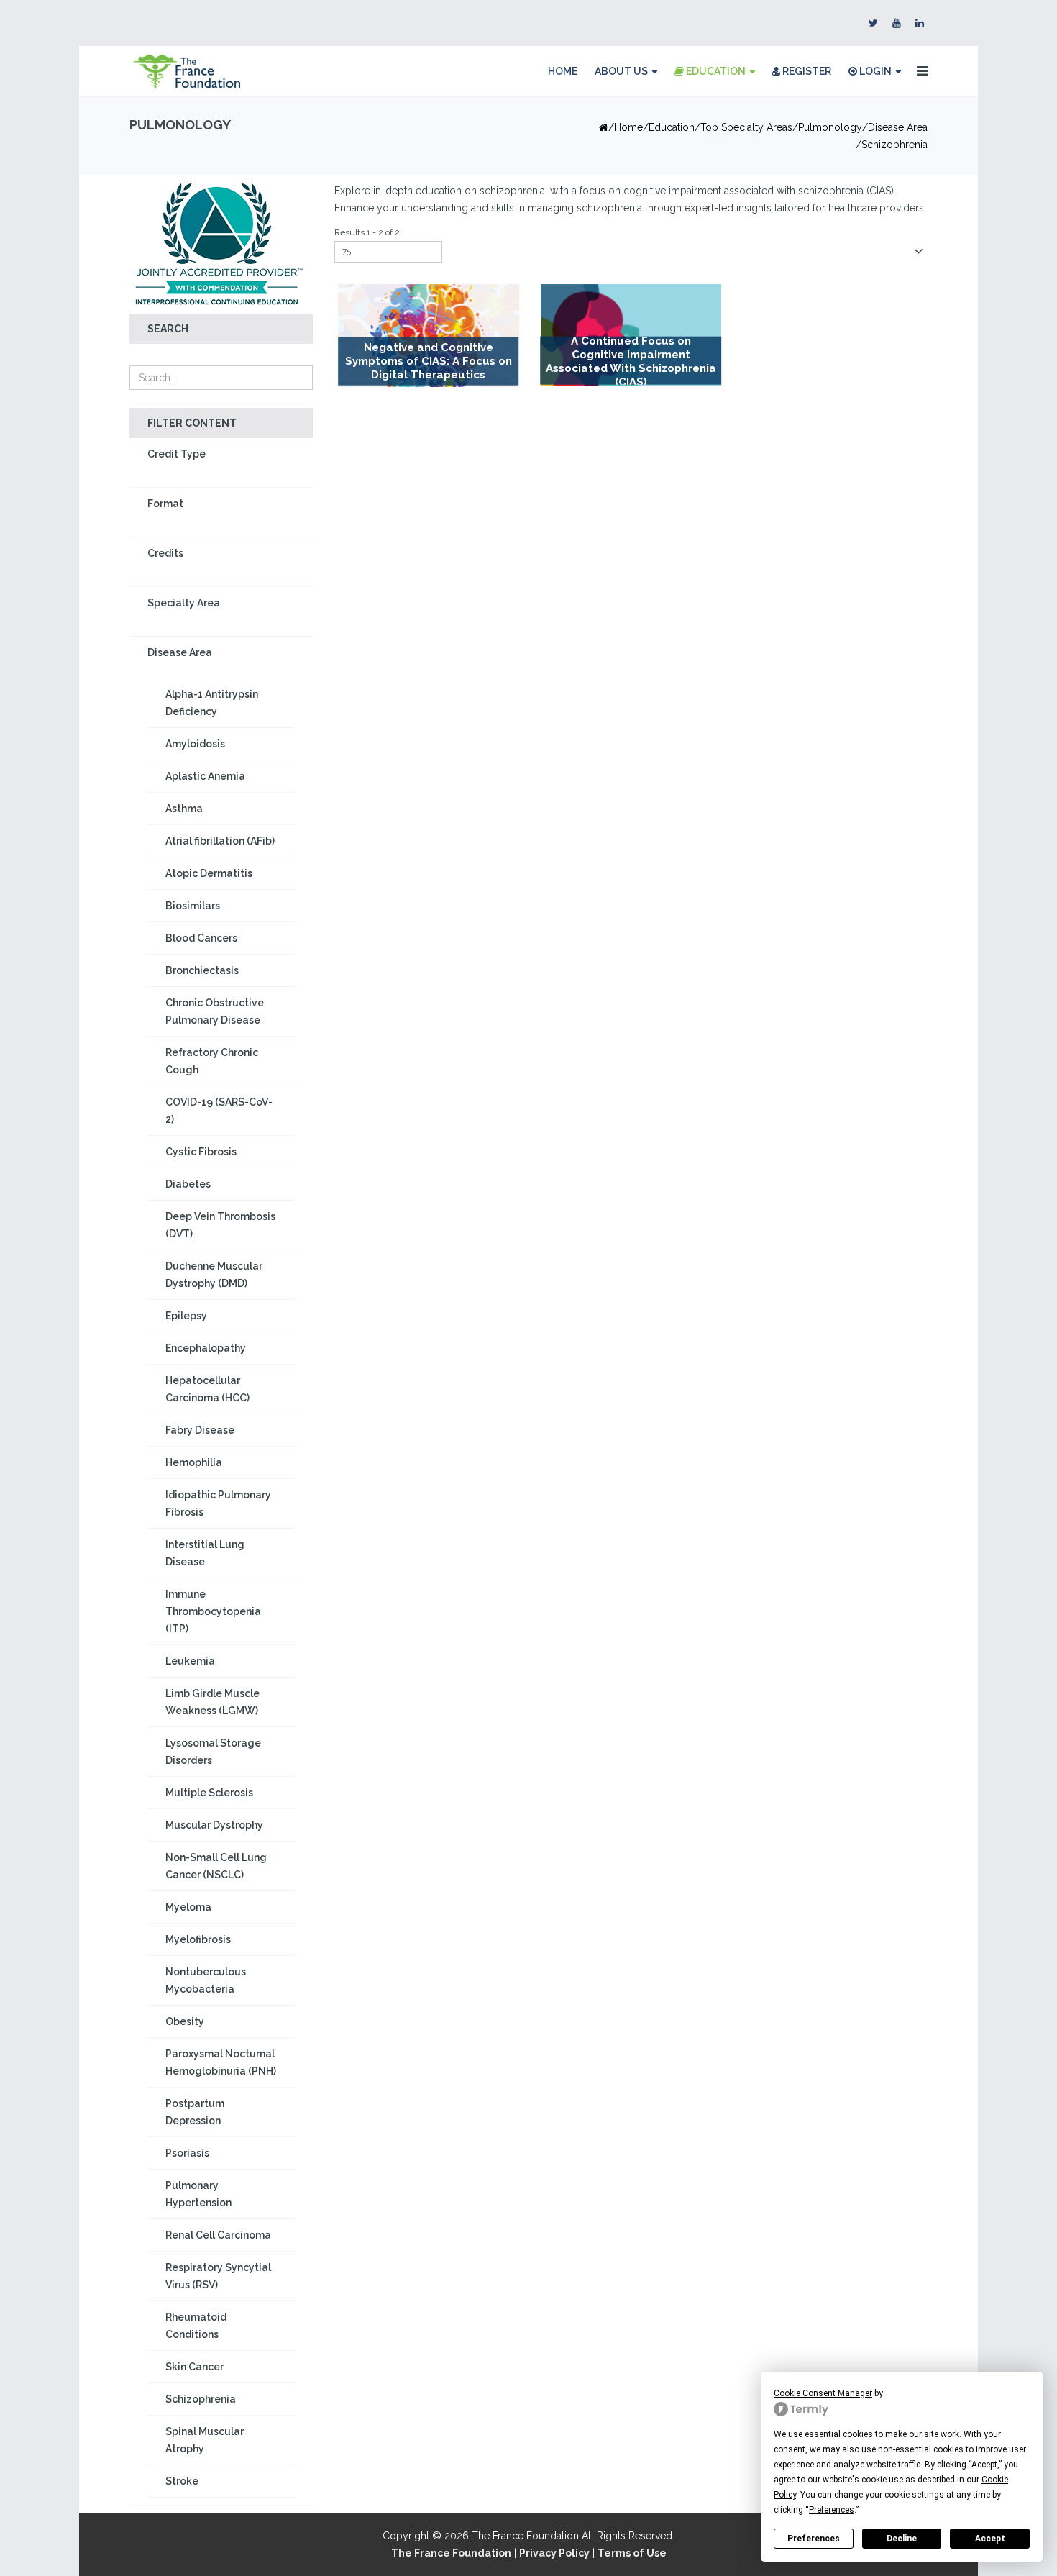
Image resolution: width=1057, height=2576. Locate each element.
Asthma (184, 809)
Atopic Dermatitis (209, 873)
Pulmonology (830, 127)
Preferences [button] (832, 2510)
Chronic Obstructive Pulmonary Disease (215, 1011)
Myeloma (188, 1907)
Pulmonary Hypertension (198, 2194)
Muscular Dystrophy (214, 1825)
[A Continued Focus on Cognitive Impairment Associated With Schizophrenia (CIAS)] (631, 335)
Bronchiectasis (202, 970)
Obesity (185, 2021)
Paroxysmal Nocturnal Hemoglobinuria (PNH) (221, 2062)
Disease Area (898, 127)
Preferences (814, 2539)
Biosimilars (193, 906)
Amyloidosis (195, 744)
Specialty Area (184, 603)
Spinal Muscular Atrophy (205, 2440)
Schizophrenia (201, 2399)
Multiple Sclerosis (209, 1793)
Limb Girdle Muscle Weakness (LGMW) (212, 1702)
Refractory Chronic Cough (212, 1061)
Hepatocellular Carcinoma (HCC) (207, 1389)
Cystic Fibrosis (201, 1152)
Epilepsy (186, 1316)
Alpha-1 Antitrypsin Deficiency (212, 703)
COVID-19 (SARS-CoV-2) (219, 1111)
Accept (990, 2539)
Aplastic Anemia (205, 776)
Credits (165, 553)
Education (715, 71)
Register (806, 71)
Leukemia (190, 1661)
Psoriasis (187, 2153)
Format (165, 504)
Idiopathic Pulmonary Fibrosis (218, 1503)
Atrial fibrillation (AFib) (220, 841)
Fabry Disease (200, 1430)
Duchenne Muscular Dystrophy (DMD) (214, 1275)
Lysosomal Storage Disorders (213, 1752)
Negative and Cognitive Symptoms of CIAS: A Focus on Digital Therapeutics (429, 361)
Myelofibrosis (198, 1939)
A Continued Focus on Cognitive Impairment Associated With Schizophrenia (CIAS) (631, 361)
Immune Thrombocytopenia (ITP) (213, 1611)
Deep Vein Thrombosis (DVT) (220, 1225)
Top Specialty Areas (746, 127)
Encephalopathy (206, 1348)
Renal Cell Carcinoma (218, 2235)
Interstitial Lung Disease (205, 1553)
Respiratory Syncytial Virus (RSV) (218, 2276)
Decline (902, 2539)
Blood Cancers (201, 938)
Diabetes (188, 1184)
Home (563, 71)
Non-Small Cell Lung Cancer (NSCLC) (216, 1866)
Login (874, 71)
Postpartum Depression (195, 2112)
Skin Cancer (195, 2367)
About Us (621, 71)
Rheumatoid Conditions (196, 2326)
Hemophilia (194, 1462)
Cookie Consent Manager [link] (823, 2393)
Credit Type (177, 454)
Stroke (182, 2481)
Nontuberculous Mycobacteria (206, 1980)
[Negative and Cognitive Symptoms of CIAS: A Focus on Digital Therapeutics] (429, 336)
